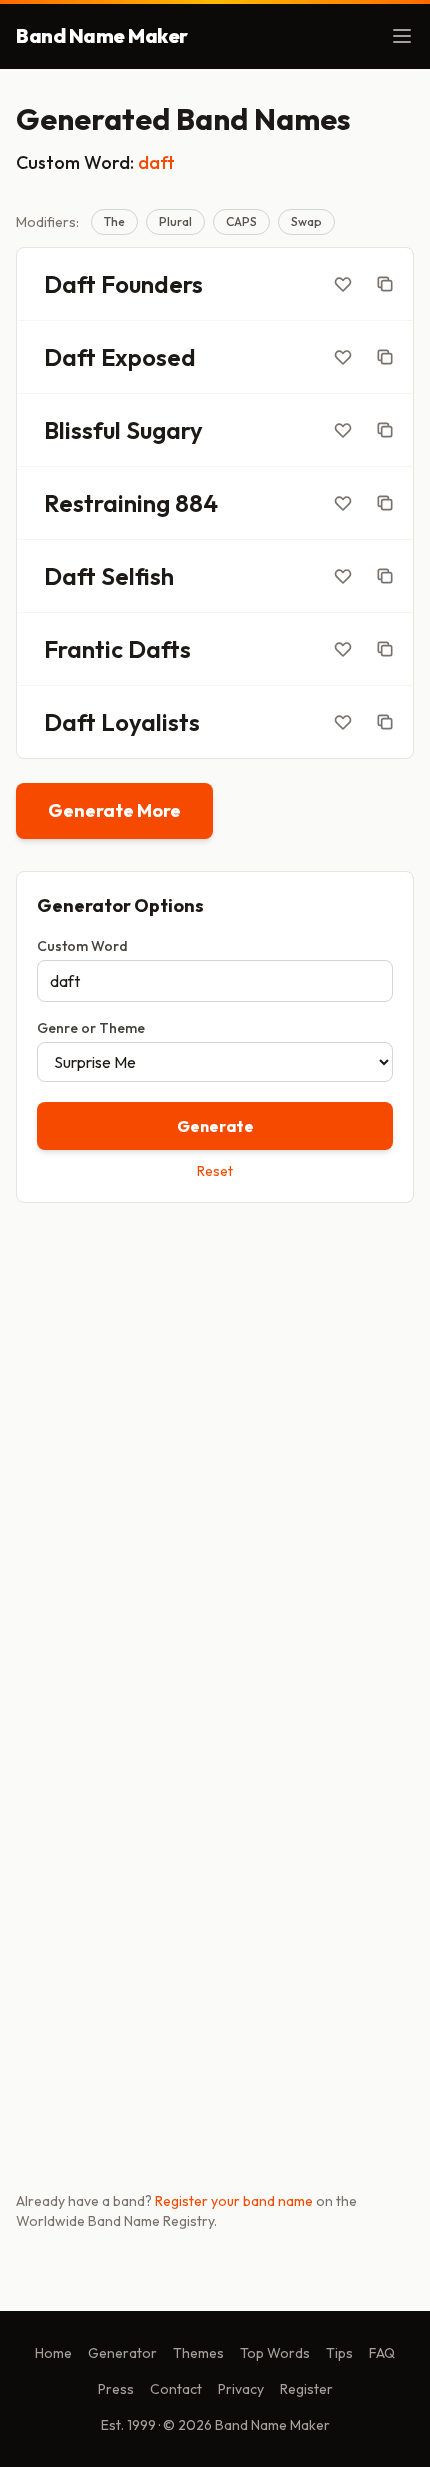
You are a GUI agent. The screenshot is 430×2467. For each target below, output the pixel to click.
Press (116, 2389)
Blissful (82, 430)
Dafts (159, 649)
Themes (198, 2353)
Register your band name (234, 2201)
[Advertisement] (215, 1450)
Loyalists (150, 722)
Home (53, 2353)
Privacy (241, 2389)
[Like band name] (343, 284)
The (114, 221)
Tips (339, 2353)
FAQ (382, 2353)
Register (306, 2389)
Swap (306, 221)
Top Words (275, 2353)
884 (196, 503)
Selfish (137, 576)
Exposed (148, 357)
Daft (70, 284)
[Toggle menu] (402, 36)
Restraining (107, 503)
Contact (176, 2389)
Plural (175, 221)
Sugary (164, 430)
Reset (215, 1171)
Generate (215, 1126)
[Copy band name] (385, 284)
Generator (122, 2353)
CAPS (241, 221)
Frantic (83, 649)
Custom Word (82, 946)
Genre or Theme (91, 1028)
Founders (152, 284)
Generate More (114, 810)
